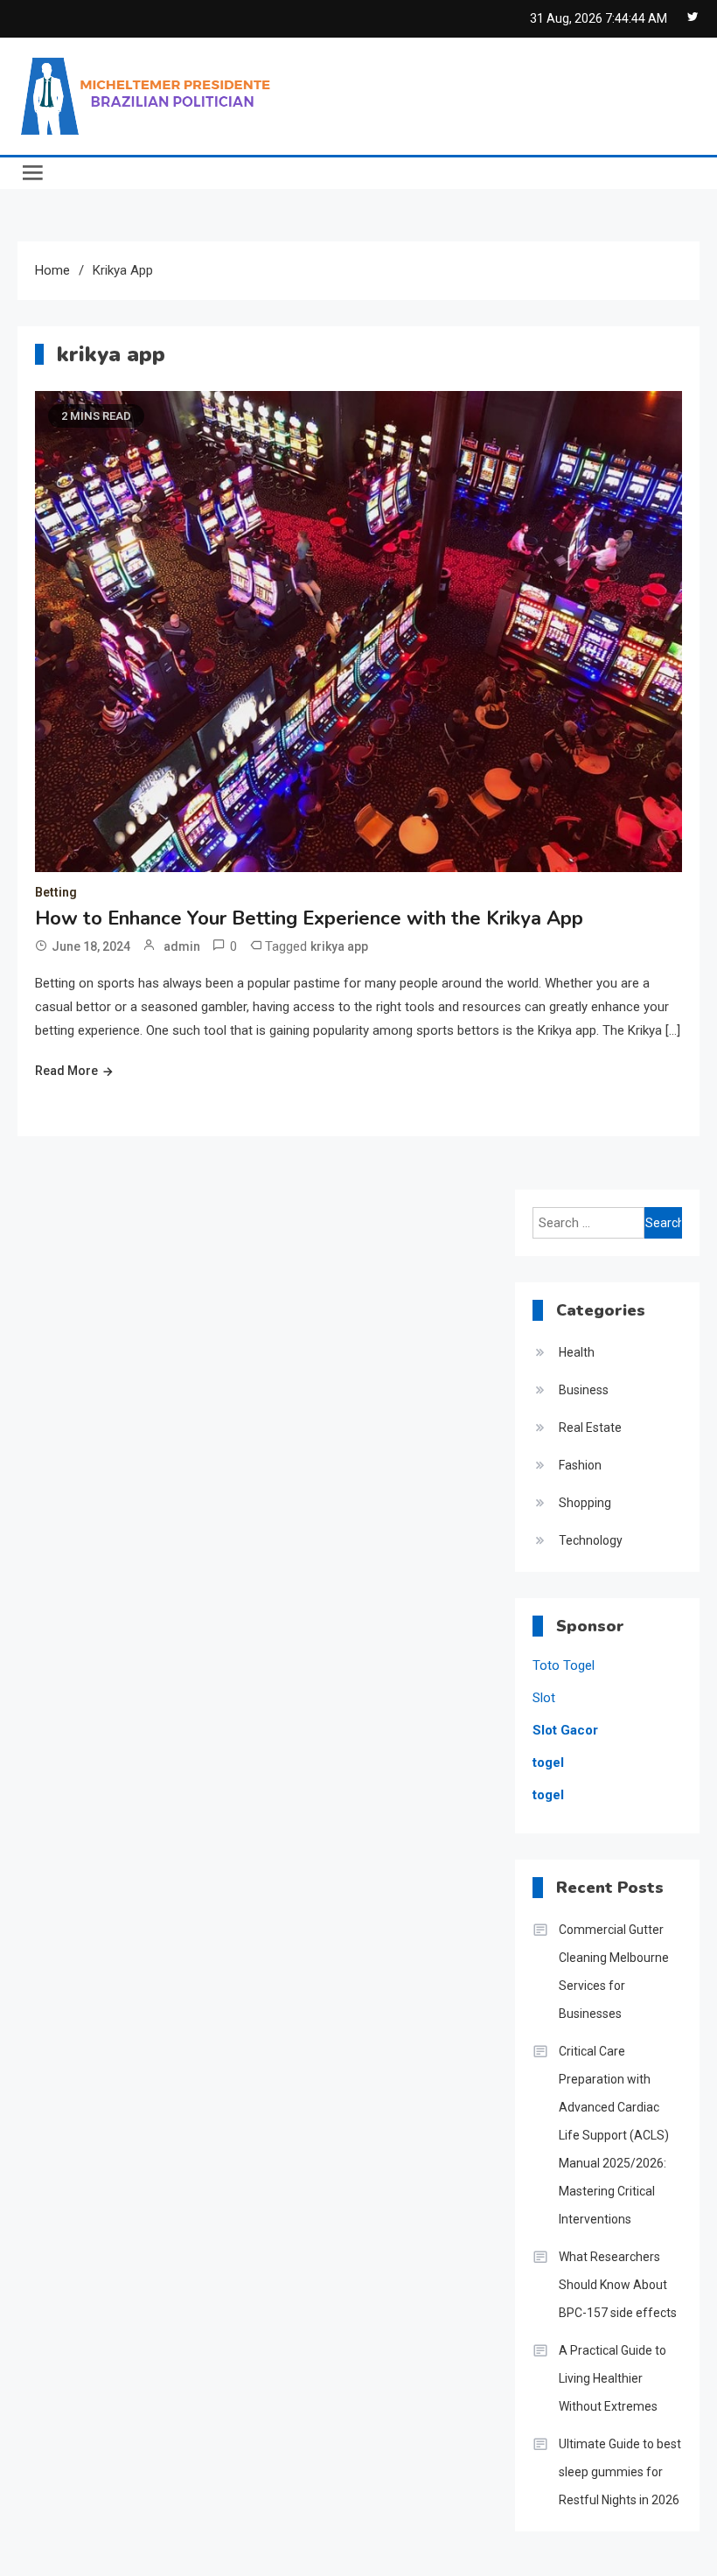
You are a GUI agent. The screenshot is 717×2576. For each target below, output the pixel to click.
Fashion (580, 1465)
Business (584, 1390)
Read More (66, 1071)
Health (577, 1352)
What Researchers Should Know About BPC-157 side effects (618, 2285)
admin (182, 946)
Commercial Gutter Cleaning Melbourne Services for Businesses (614, 1972)
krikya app (339, 946)
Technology (591, 1540)
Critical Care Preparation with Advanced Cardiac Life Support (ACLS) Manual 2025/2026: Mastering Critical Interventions (614, 2135)
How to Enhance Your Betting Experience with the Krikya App (309, 918)
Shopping (585, 1503)
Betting (56, 892)
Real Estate (590, 1428)
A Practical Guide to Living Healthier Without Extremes (613, 2378)
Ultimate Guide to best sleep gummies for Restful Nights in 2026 (620, 2472)
